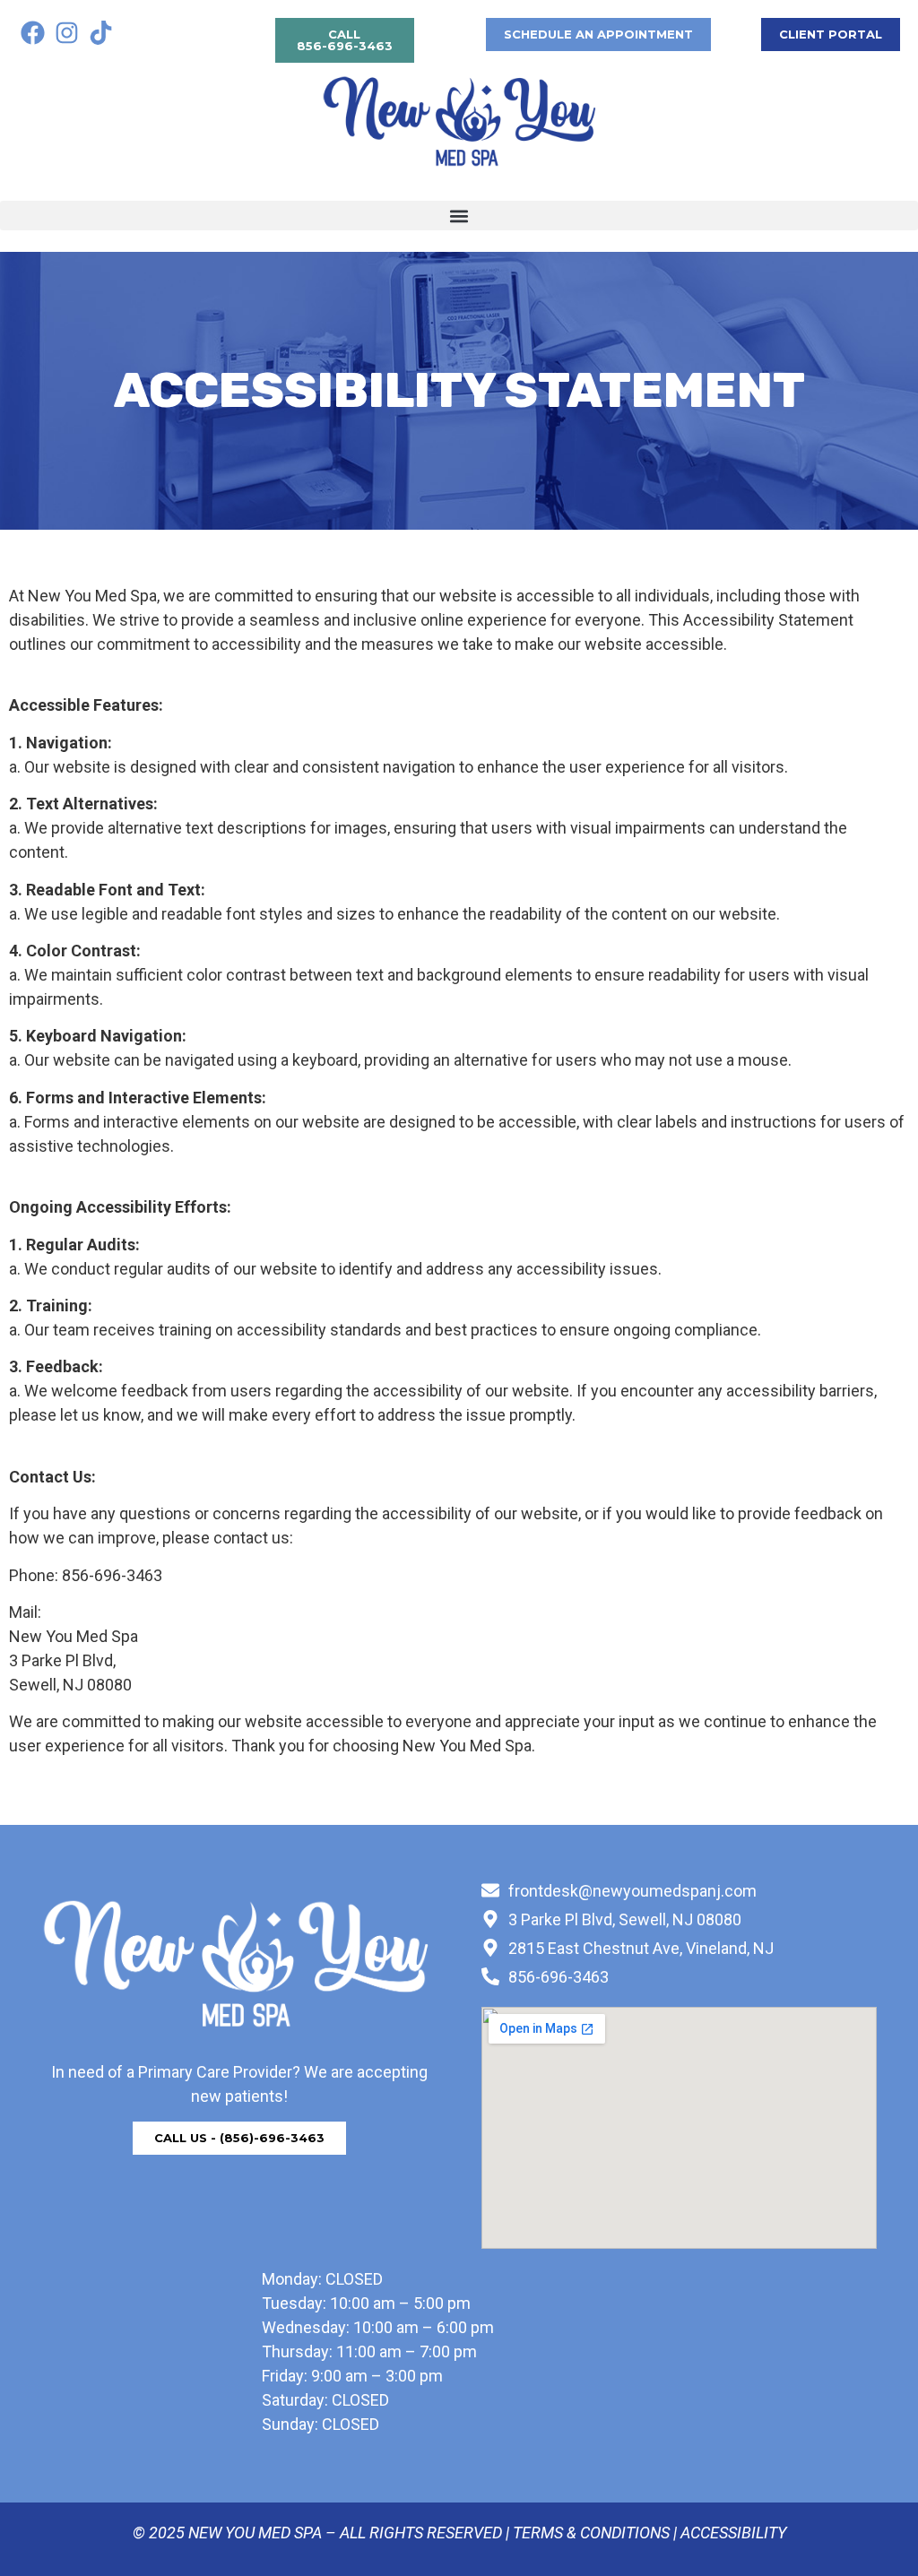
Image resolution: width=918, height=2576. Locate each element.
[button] (459, 216)
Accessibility (733, 2533)
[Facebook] (32, 32)
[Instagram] (66, 32)
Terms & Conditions (591, 2533)
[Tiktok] (101, 32)
